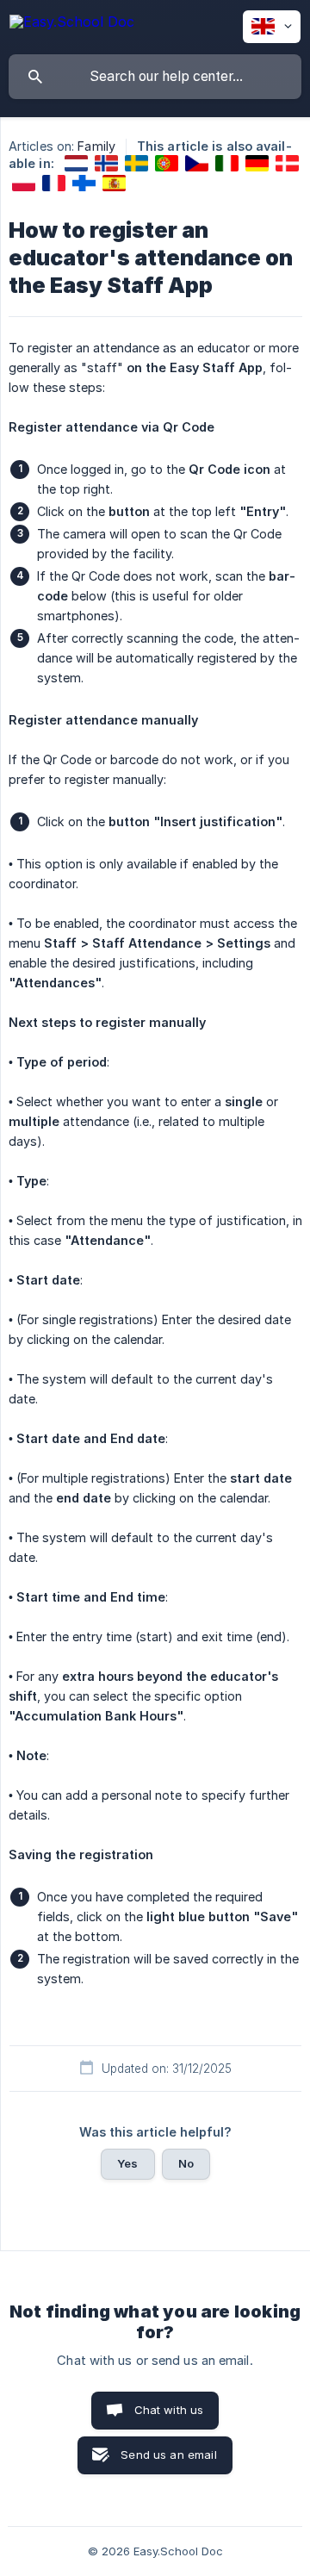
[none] (72, 25)
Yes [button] (127, 2163)
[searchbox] (155, 77)
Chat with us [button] (169, 2410)
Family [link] (96, 146)
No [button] (186, 2163)
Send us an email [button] (168, 2455)
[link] (76, 163)
